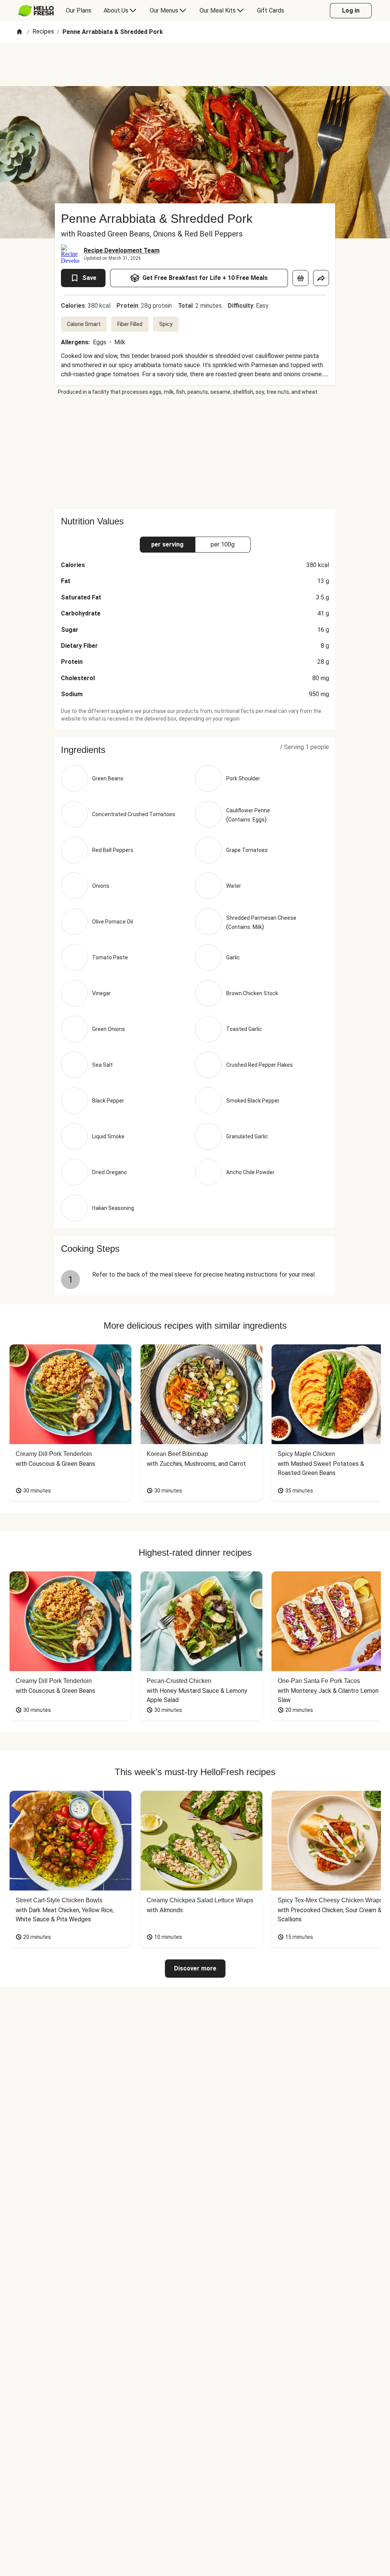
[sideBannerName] (195, 452)
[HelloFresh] (36, 11)
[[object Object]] (300, 278)
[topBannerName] (195, 64)
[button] (195, 750)
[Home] (19, 32)
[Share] (321, 278)
